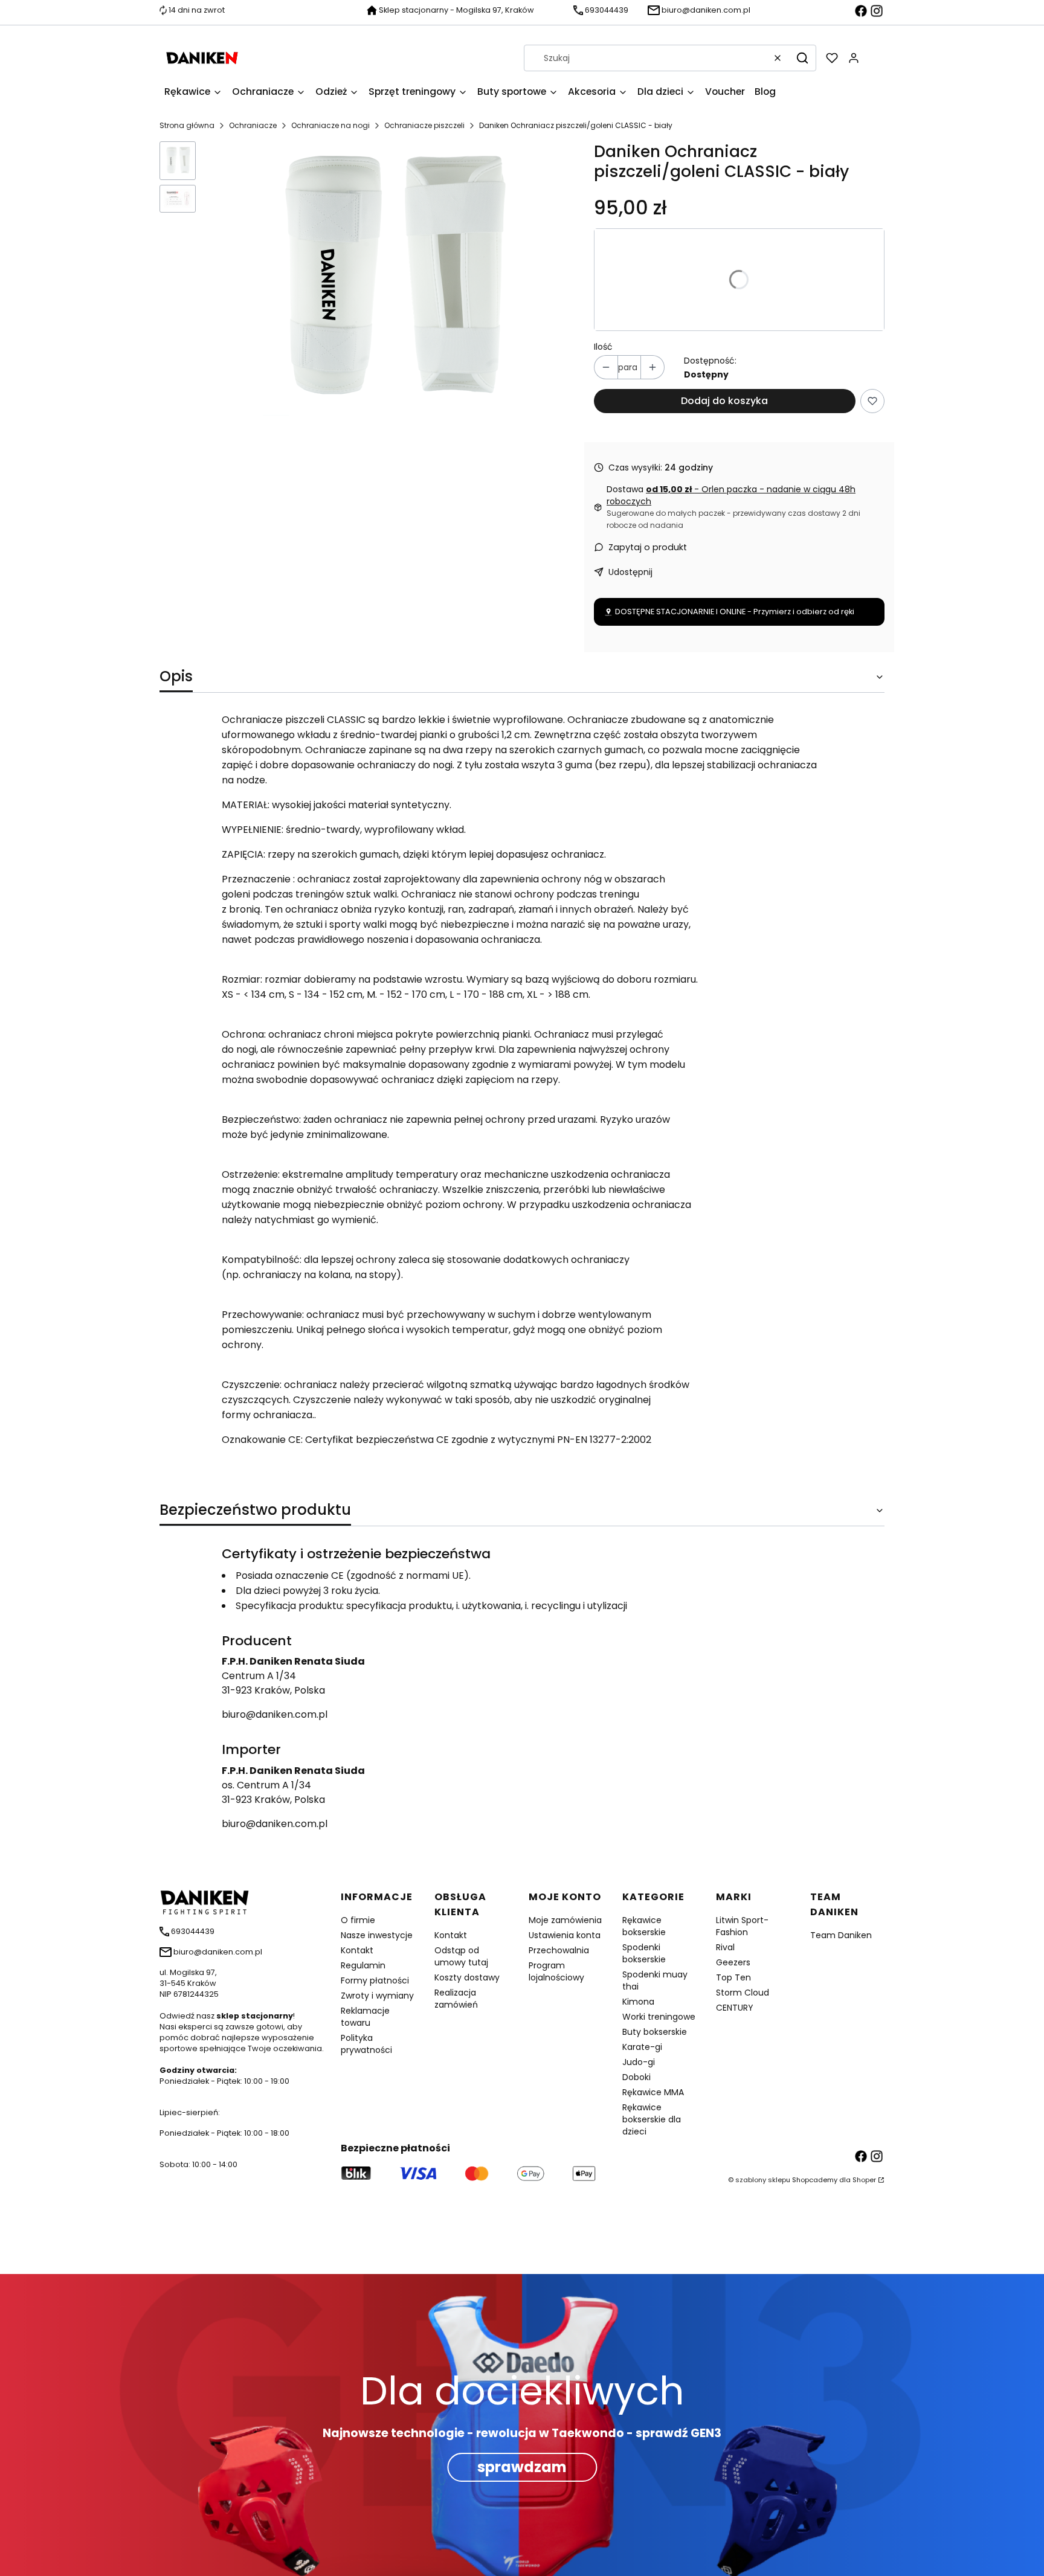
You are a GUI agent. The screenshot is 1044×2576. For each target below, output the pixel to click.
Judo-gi (639, 2062)
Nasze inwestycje (377, 1935)
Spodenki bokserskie (644, 1953)
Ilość (603, 347)
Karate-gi (642, 2047)
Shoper (864, 2180)
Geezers (733, 1962)
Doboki (636, 2077)
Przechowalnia (559, 1950)
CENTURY (735, 2008)
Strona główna (187, 125)
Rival (725, 1947)
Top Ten (733, 1977)
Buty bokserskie (655, 2032)
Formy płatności (375, 1980)
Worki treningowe (659, 2017)
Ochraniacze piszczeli (424, 125)
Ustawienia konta (565, 1935)
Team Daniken (841, 1935)
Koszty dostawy (467, 1977)
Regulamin (363, 1965)
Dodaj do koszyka (724, 401)
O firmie (358, 1920)
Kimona (638, 2002)
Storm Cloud (743, 1993)
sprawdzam (522, 2467)
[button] (802, 58)
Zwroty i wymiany (377, 1996)
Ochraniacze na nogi (330, 125)
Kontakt (357, 1950)
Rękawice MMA (653, 2092)
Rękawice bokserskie (644, 1926)
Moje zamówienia (565, 1920)
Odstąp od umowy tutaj (461, 1956)
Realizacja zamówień (456, 1999)
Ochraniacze (253, 125)
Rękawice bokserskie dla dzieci (652, 2119)
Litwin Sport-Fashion (742, 1926)
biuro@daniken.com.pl (275, 1714)
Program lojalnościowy (556, 1971)
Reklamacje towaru (365, 2017)
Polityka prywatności (366, 2044)
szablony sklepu (763, 2180)
